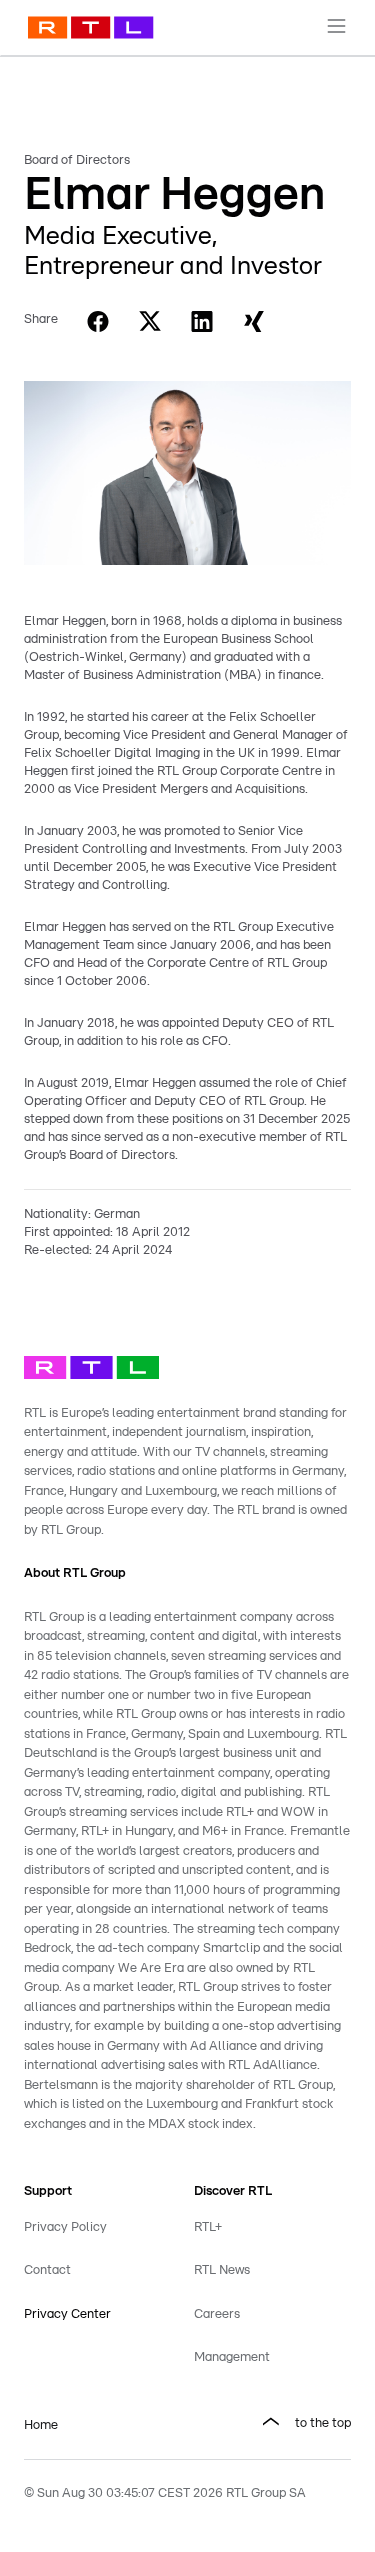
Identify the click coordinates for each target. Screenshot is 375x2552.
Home (41, 2425)
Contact (47, 2270)
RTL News (222, 2270)
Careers (217, 2314)
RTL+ (208, 2227)
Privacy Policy (65, 2227)
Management (232, 2357)
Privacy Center (67, 2314)
